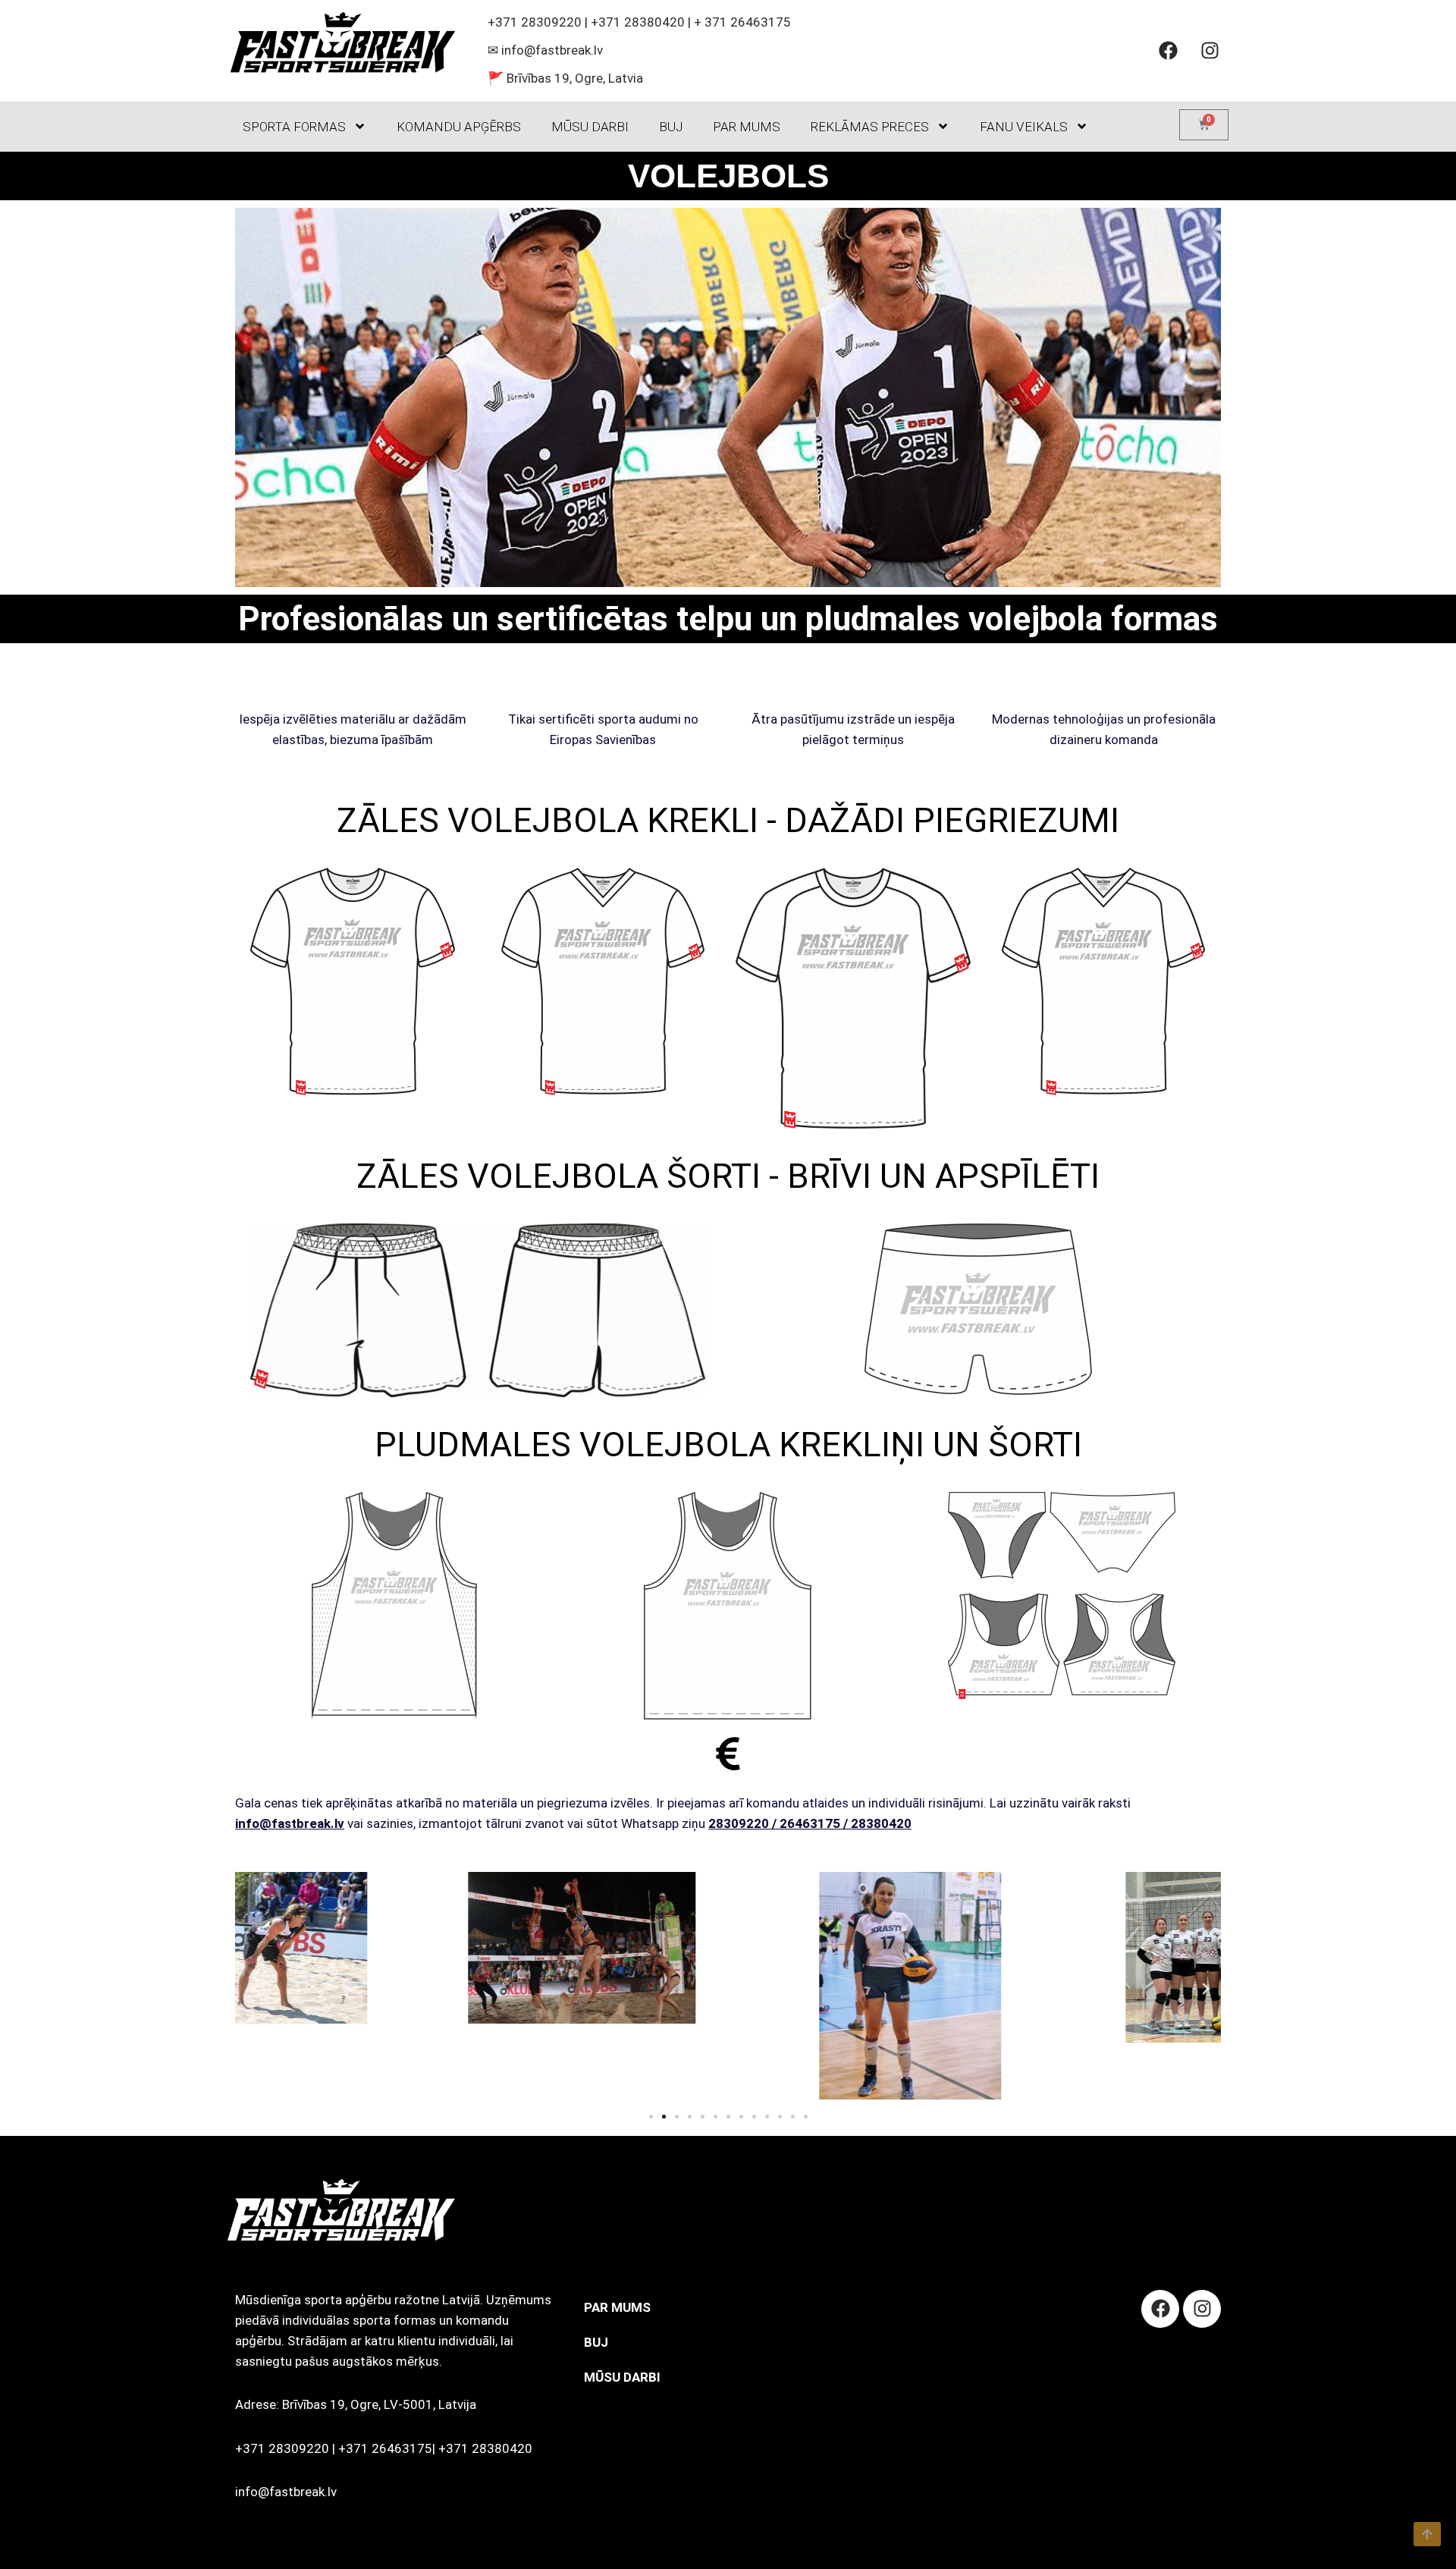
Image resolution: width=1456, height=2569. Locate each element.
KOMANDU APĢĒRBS (459, 127)
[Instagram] (1210, 51)
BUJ (671, 127)
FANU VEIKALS (1024, 127)
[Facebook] (1168, 51)
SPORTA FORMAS (294, 127)
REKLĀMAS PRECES (870, 127)
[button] (250, 1989)
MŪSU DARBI (590, 127)
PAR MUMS (747, 127)
